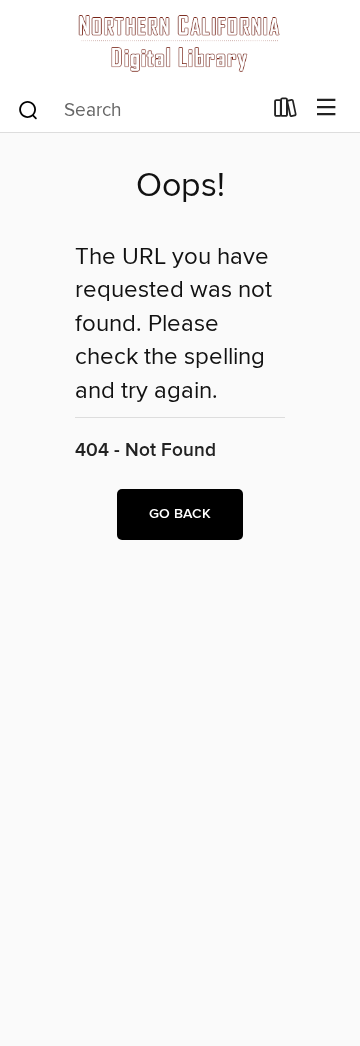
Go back (180, 514)
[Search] (28, 109)
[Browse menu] (326, 108)
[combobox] (138, 110)
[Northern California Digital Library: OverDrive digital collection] (180, 42)
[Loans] (285, 112)
